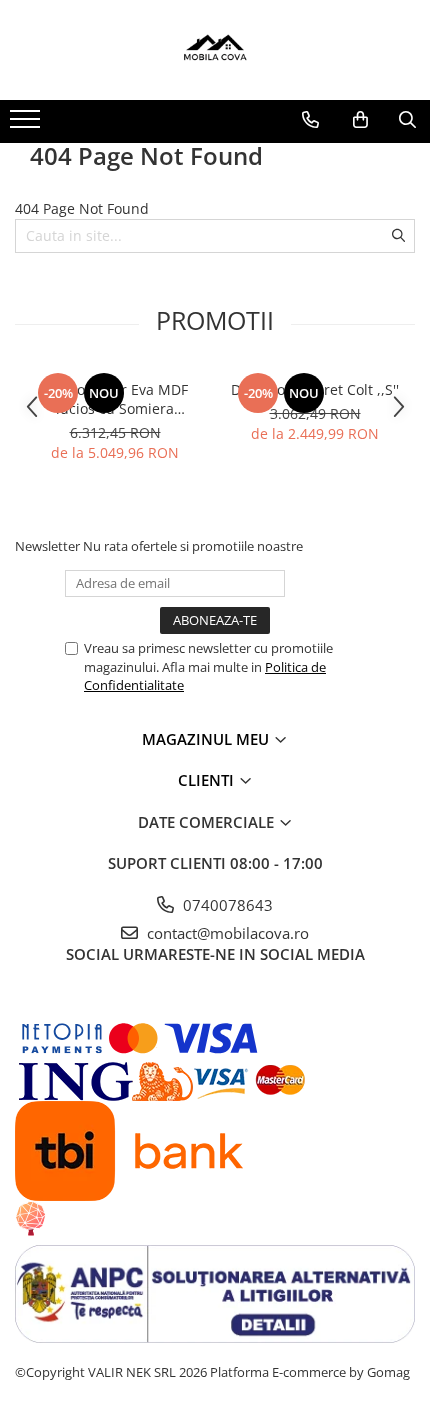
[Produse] (27, 125)
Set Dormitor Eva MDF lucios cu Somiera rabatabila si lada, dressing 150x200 (115, 399)
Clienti (208, 780)
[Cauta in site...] (407, 120)
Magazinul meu (207, 739)
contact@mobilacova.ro (226, 933)
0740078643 (226, 905)
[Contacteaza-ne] (310, 120)
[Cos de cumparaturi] (360, 120)
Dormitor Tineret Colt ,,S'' (315, 389)
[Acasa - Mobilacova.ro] (215, 50)
